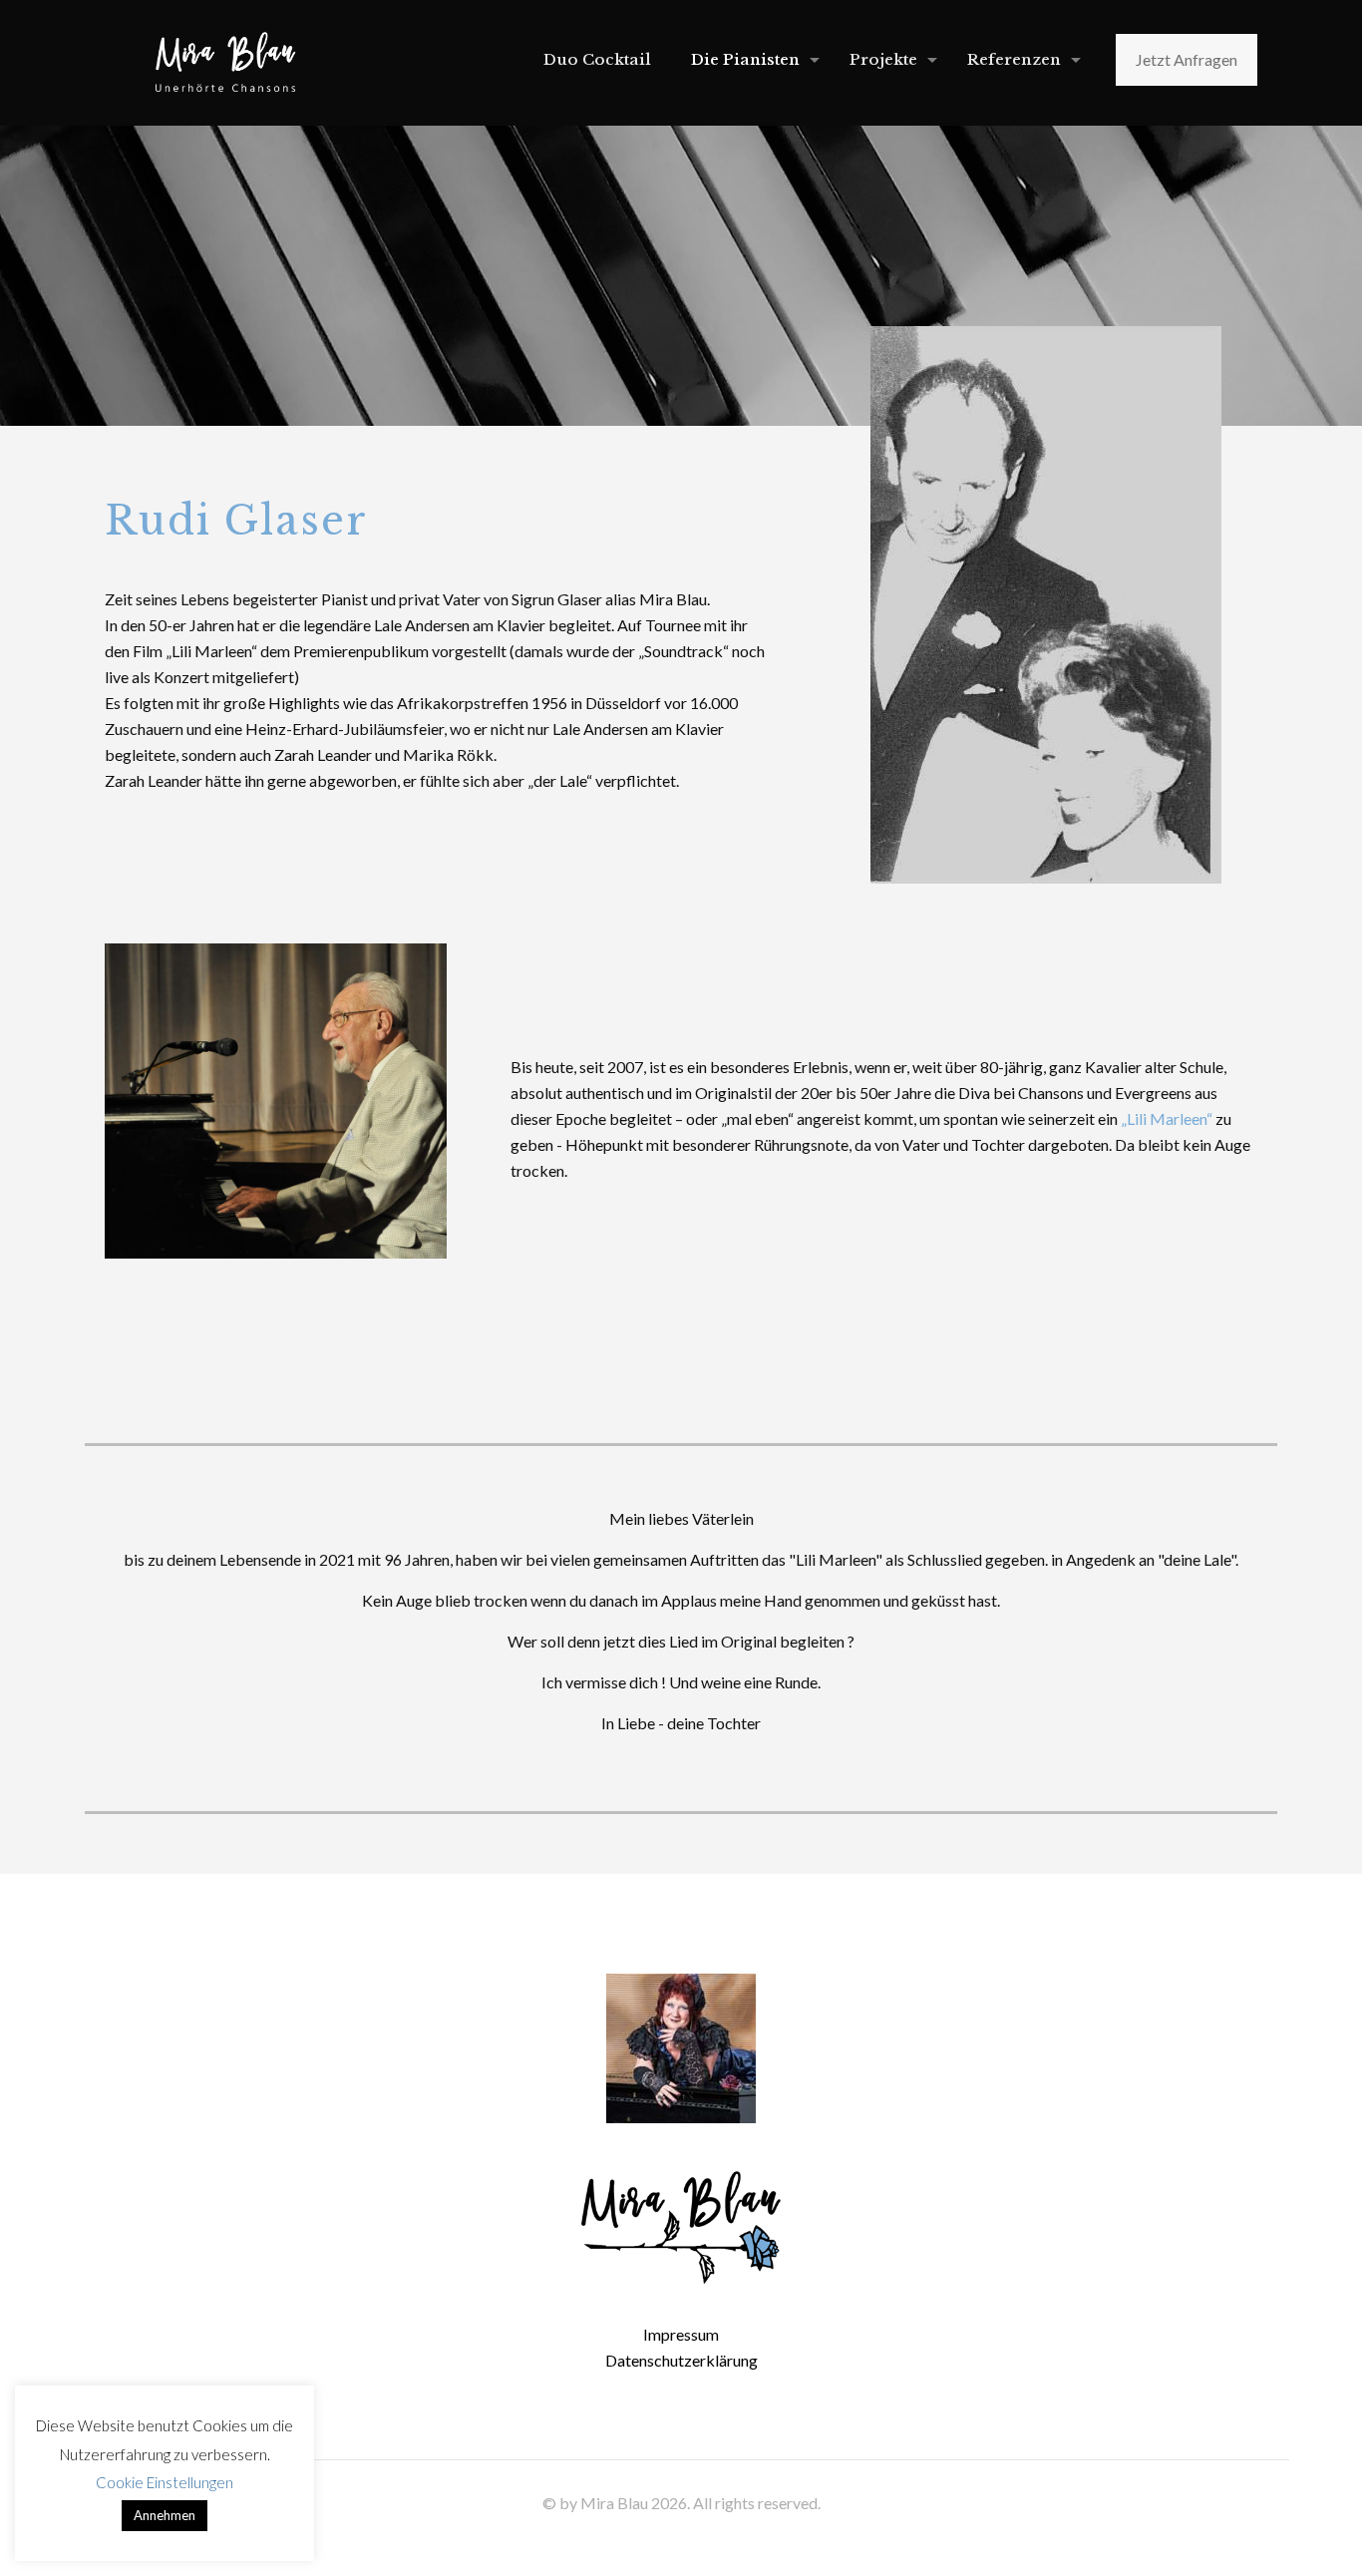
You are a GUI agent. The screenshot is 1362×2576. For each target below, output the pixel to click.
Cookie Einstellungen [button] (165, 2482)
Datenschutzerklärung (681, 2360)
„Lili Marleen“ (1167, 1118)
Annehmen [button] (165, 2515)
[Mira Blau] (225, 60)
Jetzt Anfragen (1187, 59)
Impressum (681, 2334)
